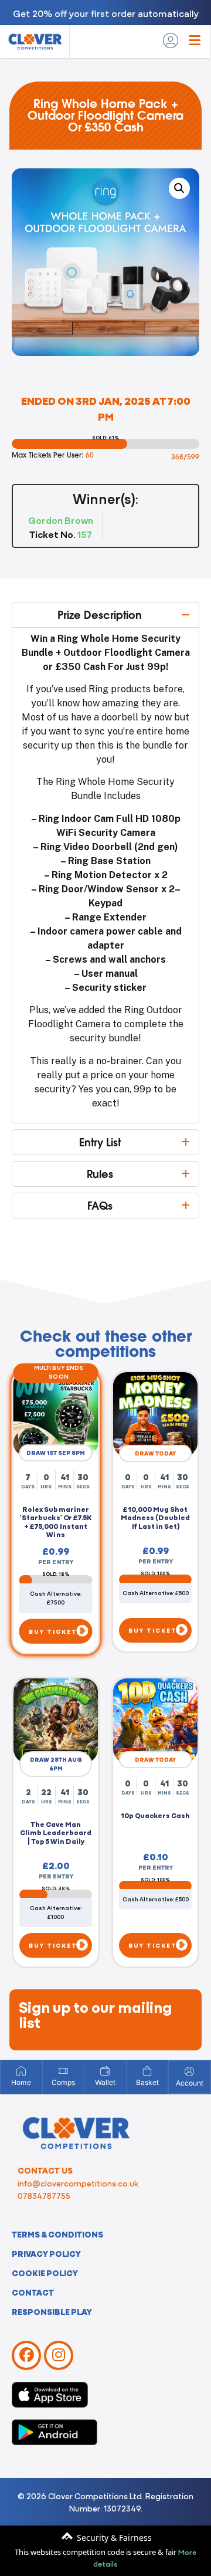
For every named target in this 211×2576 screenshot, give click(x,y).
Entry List (100, 1142)
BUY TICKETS (56, 1633)
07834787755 (44, 2195)
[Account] (189, 2071)
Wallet (105, 2082)
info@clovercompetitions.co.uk (78, 2183)
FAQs (100, 1206)
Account (190, 2083)
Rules (100, 1174)
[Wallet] (105, 2071)
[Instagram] (59, 2355)
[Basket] (147, 2071)
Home (21, 2082)
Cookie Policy (45, 2273)
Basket (147, 2082)
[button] (179, 188)
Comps (63, 2082)
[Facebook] (26, 2355)
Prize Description (100, 615)
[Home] (21, 2071)
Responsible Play (52, 2311)
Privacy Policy (46, 2253)
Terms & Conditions (57, 2234)
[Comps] (63, 2071)
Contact (33, 2292)
